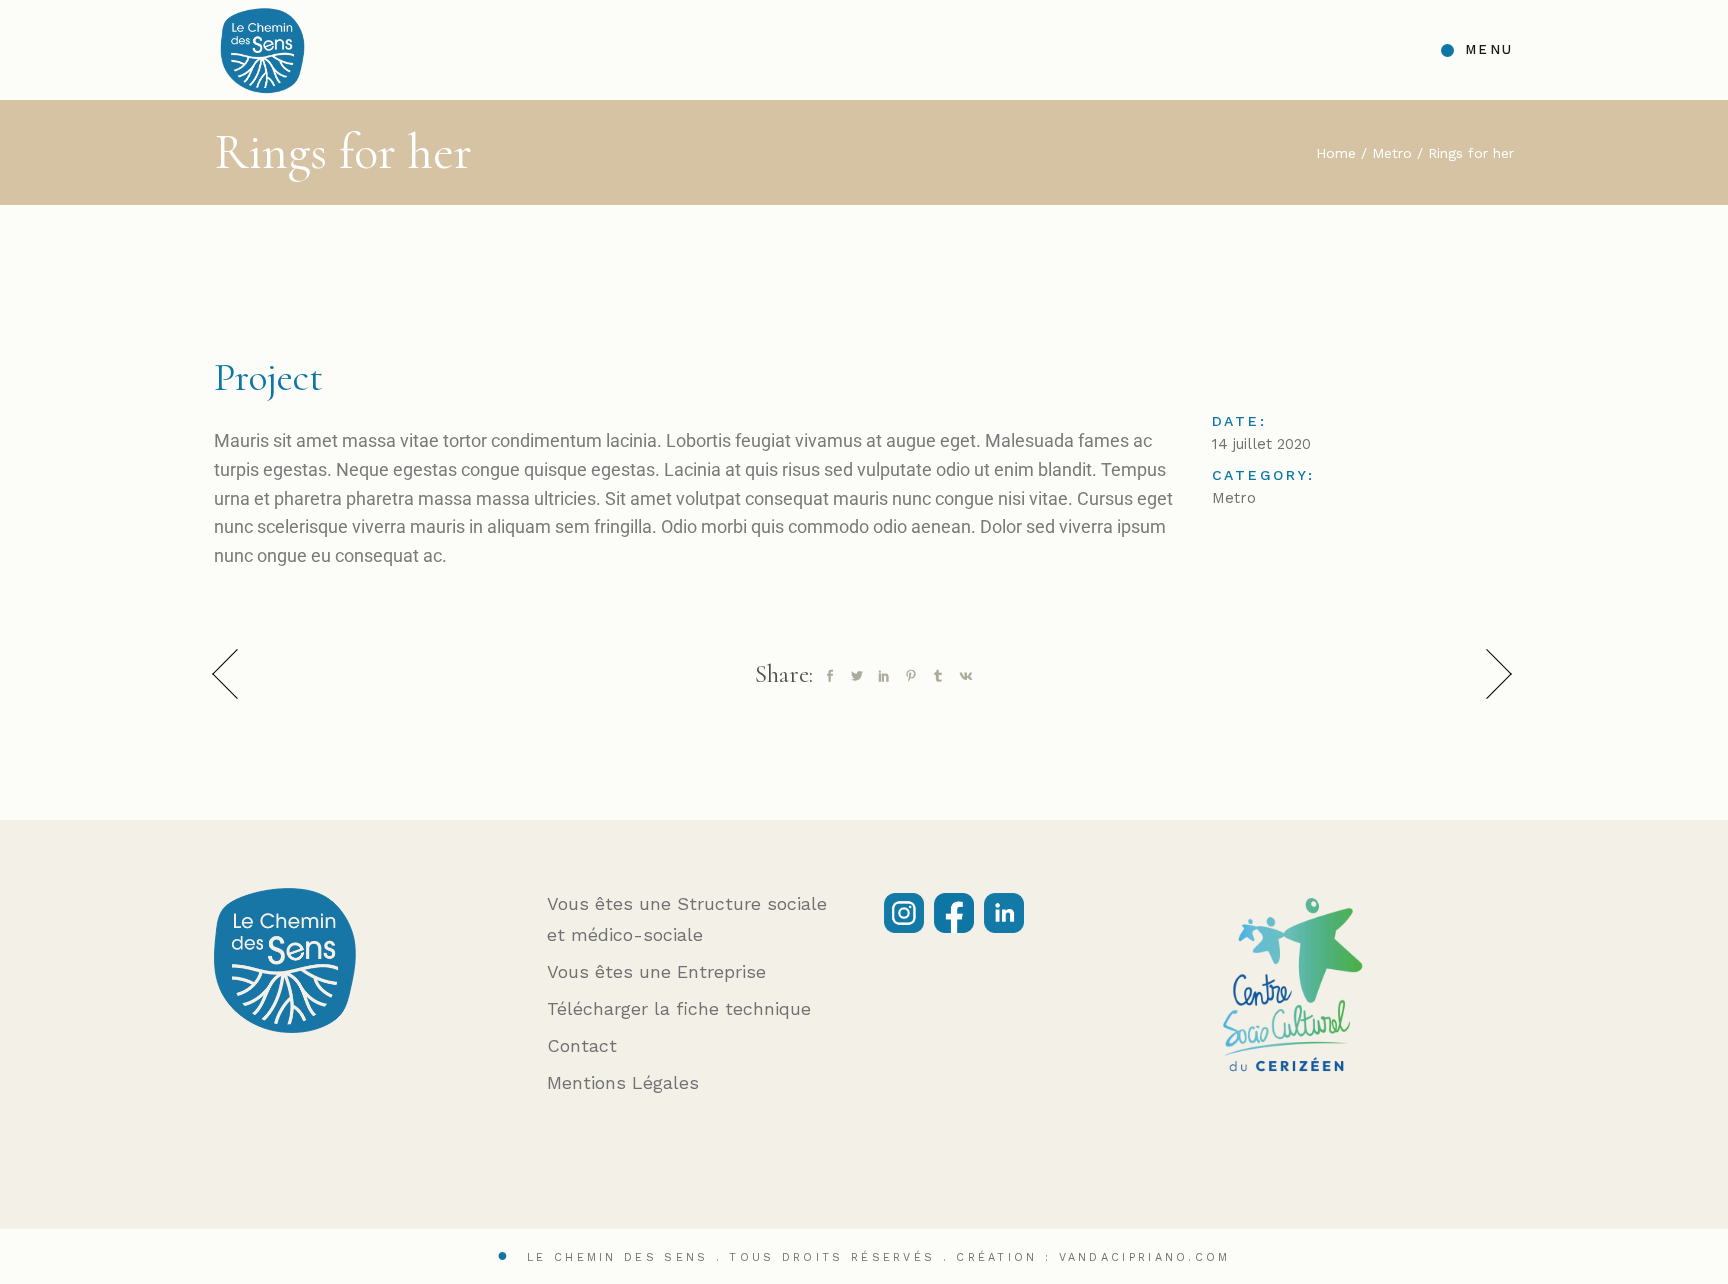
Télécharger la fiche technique (679, 1008)
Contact (582, 1045)
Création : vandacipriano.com (1093, 1257)
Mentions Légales (623, 1082)
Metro (1234, 498)
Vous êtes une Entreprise (656, 971)
